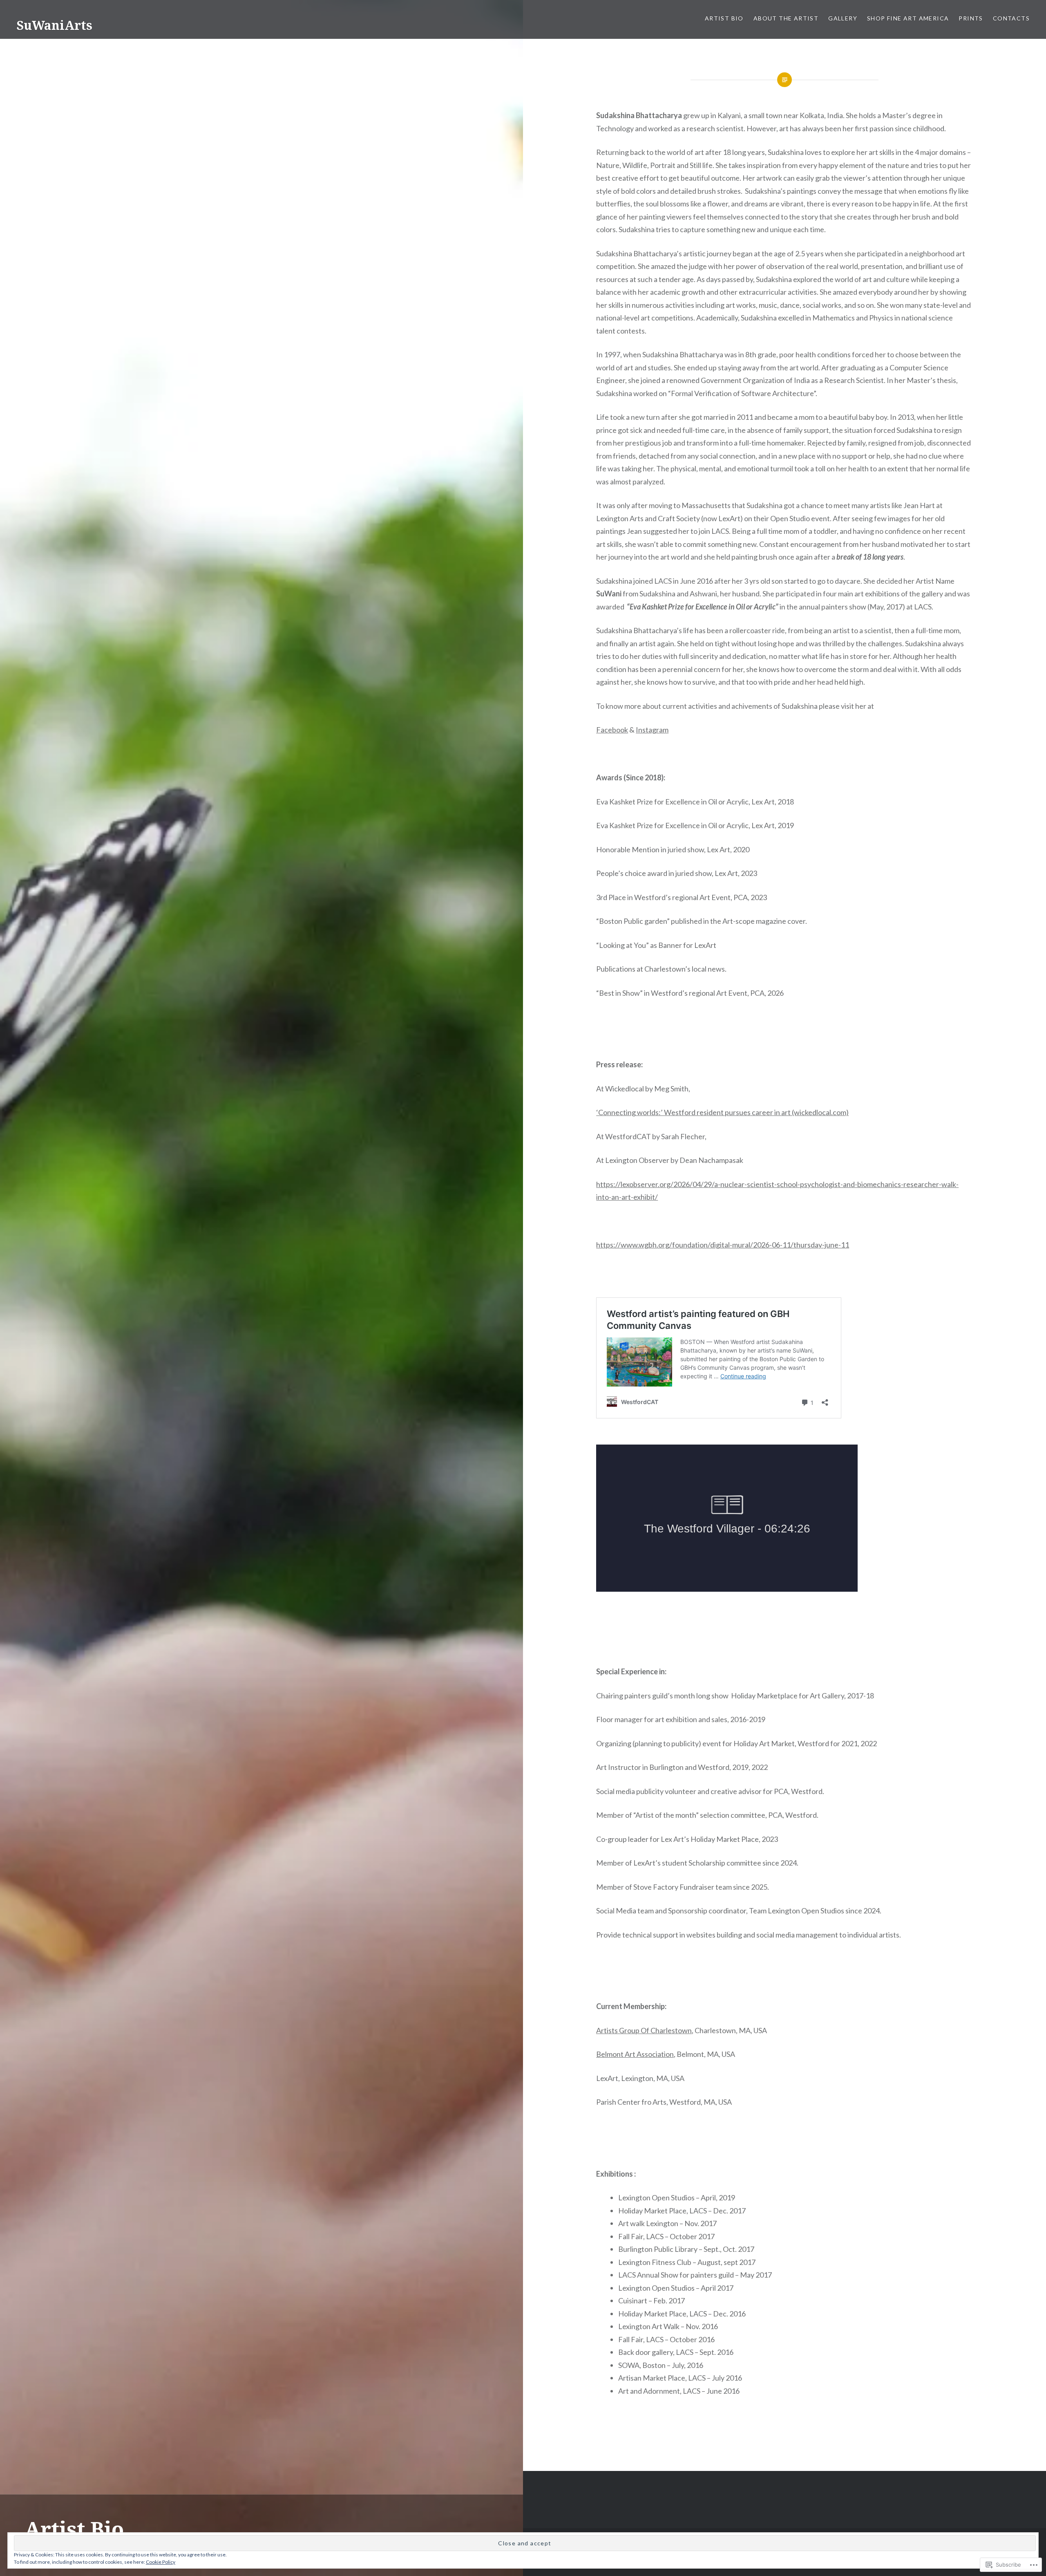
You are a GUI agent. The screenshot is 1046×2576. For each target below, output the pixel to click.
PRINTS (971, 18)
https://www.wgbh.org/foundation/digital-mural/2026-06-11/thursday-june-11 (723, 1245)
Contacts (1011, 18)
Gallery (843, 18)
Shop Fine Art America (908, 18)
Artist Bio (724, 18)
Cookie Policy (161, 2562)
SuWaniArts (54, 25)
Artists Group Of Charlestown (644, 2030)
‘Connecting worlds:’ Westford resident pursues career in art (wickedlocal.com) (722, 1112)
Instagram (652, 730)
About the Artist (786, 18)
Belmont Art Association (635, 2054)
